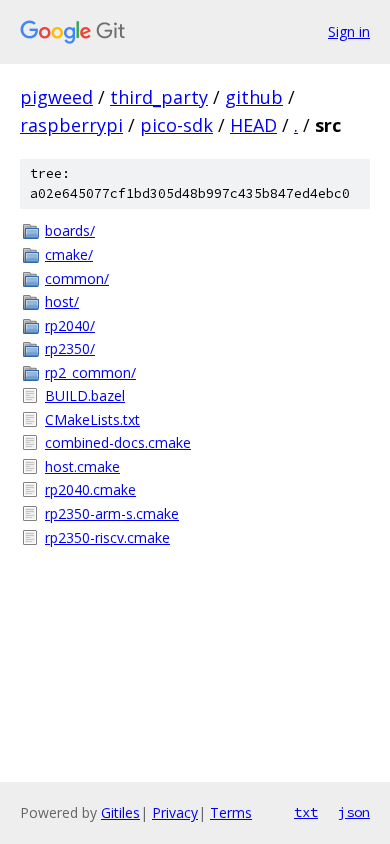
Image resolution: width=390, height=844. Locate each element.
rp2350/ (70, 348)
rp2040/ (70, 325)
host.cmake (82, 466)
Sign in (349, 31)
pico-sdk (176, 125)
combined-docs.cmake (118, 442)
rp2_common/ (90, 372)
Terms (231, 812)
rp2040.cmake (90, 489)
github (254, 97)
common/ (77, 278)
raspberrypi (71, 125)
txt (306, 812)
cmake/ (69, 254)
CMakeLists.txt (92, 419)
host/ (62, 301)
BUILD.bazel (85, 395)
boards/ (70, 230)
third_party (159, 97)
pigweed (56, 97)
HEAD (253, 125)
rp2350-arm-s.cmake (112, 513)
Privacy (175, 812)
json (354, 812)
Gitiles (120, 812)
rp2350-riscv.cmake (107, 537)
